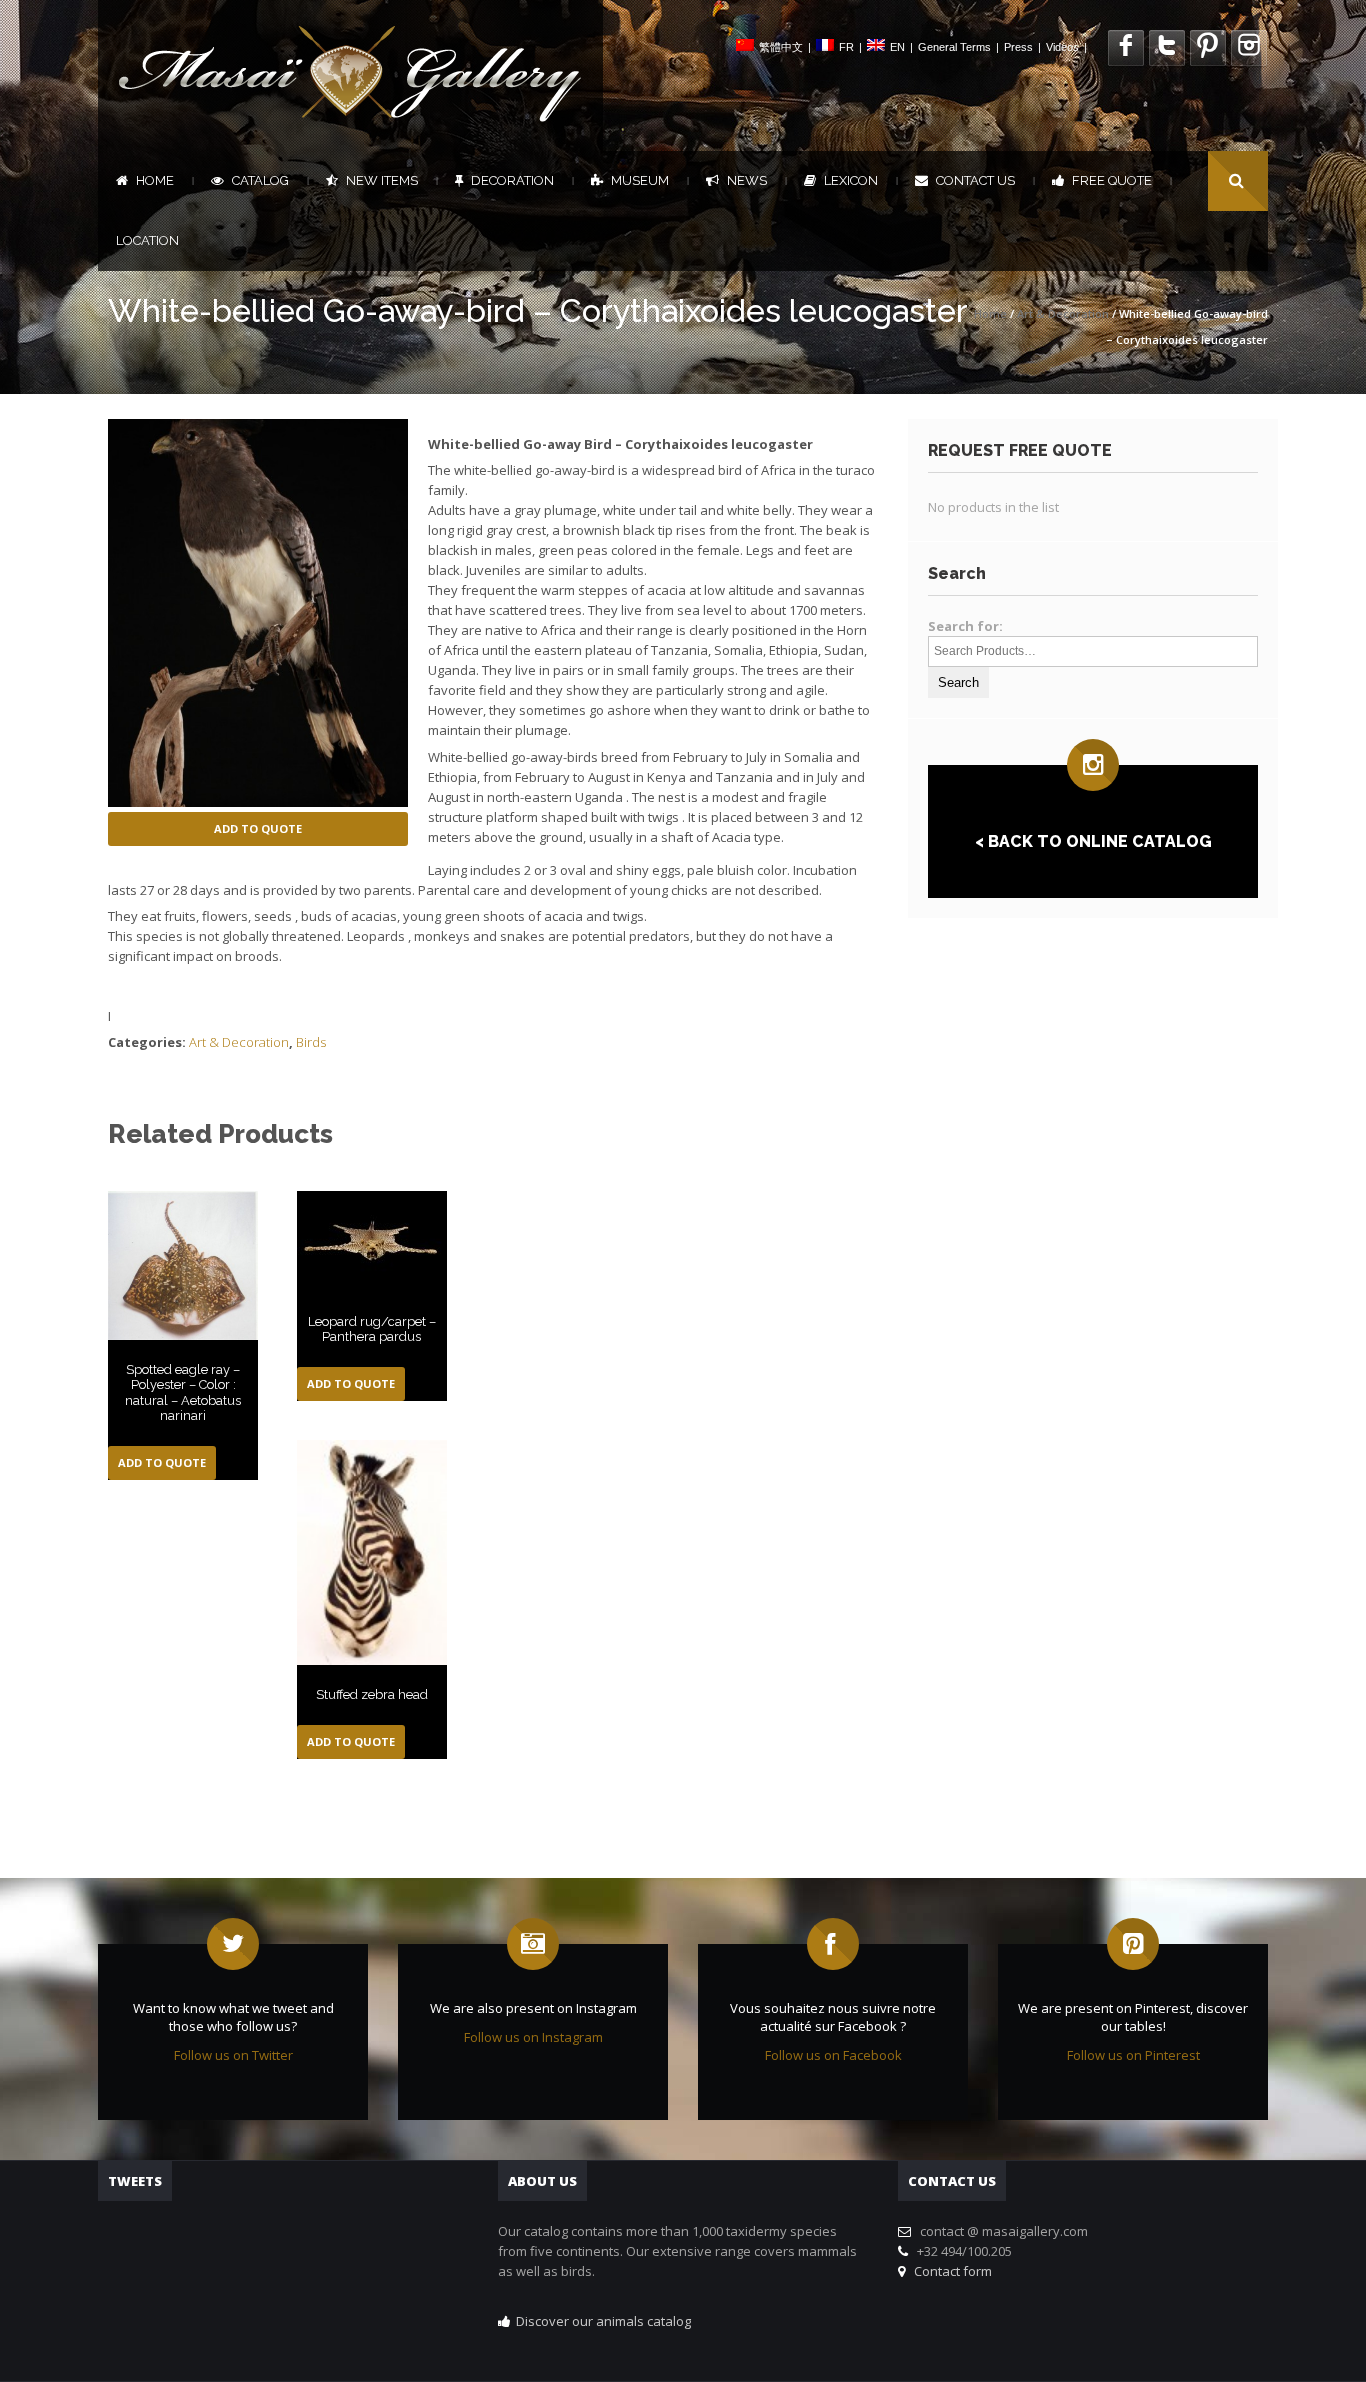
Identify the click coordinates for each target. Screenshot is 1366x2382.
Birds (311, 1042)
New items (382, 180)
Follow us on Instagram (533, 2037)
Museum (640, 180)
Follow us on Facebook (833, 2055)
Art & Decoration (1063, 313)
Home (155, 180)
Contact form (950, 2271)
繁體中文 (781, 47)
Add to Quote (258, 828)
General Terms (954, 47)
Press (1018, 47)
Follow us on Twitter (233, 2055)
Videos (1062, 47)
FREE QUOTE (1112, 180)
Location (147, 240)
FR (846, 47)
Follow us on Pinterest (1133, 2055)
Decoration (512, 180)
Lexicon (851, 180)
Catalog (260, 180)
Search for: (965, 626)
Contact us (975, 180)
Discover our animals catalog (603, 2321)
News (747, 180)
